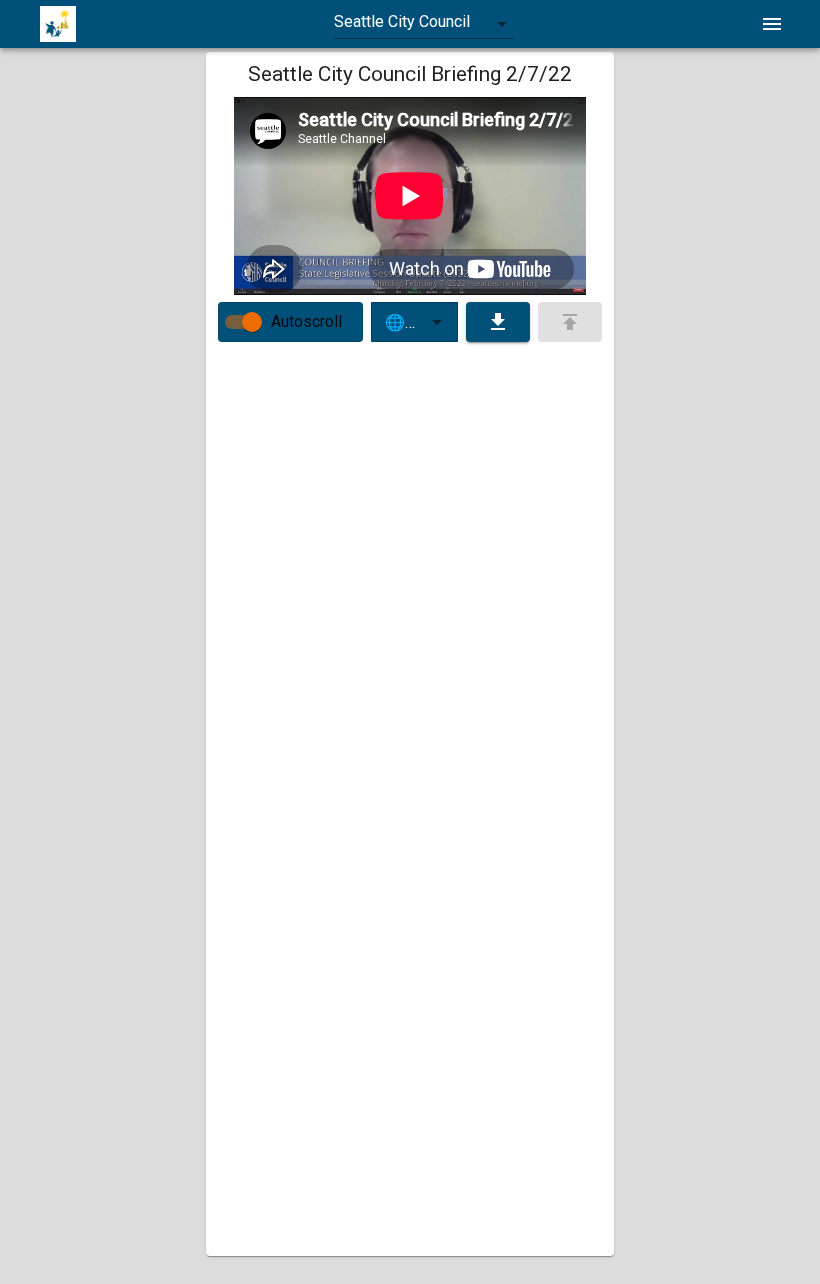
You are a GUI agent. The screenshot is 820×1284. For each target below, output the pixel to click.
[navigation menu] (772, 24)
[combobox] (424, 24)
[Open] (437, 322)
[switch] (252, 322)
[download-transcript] (498, 322)
